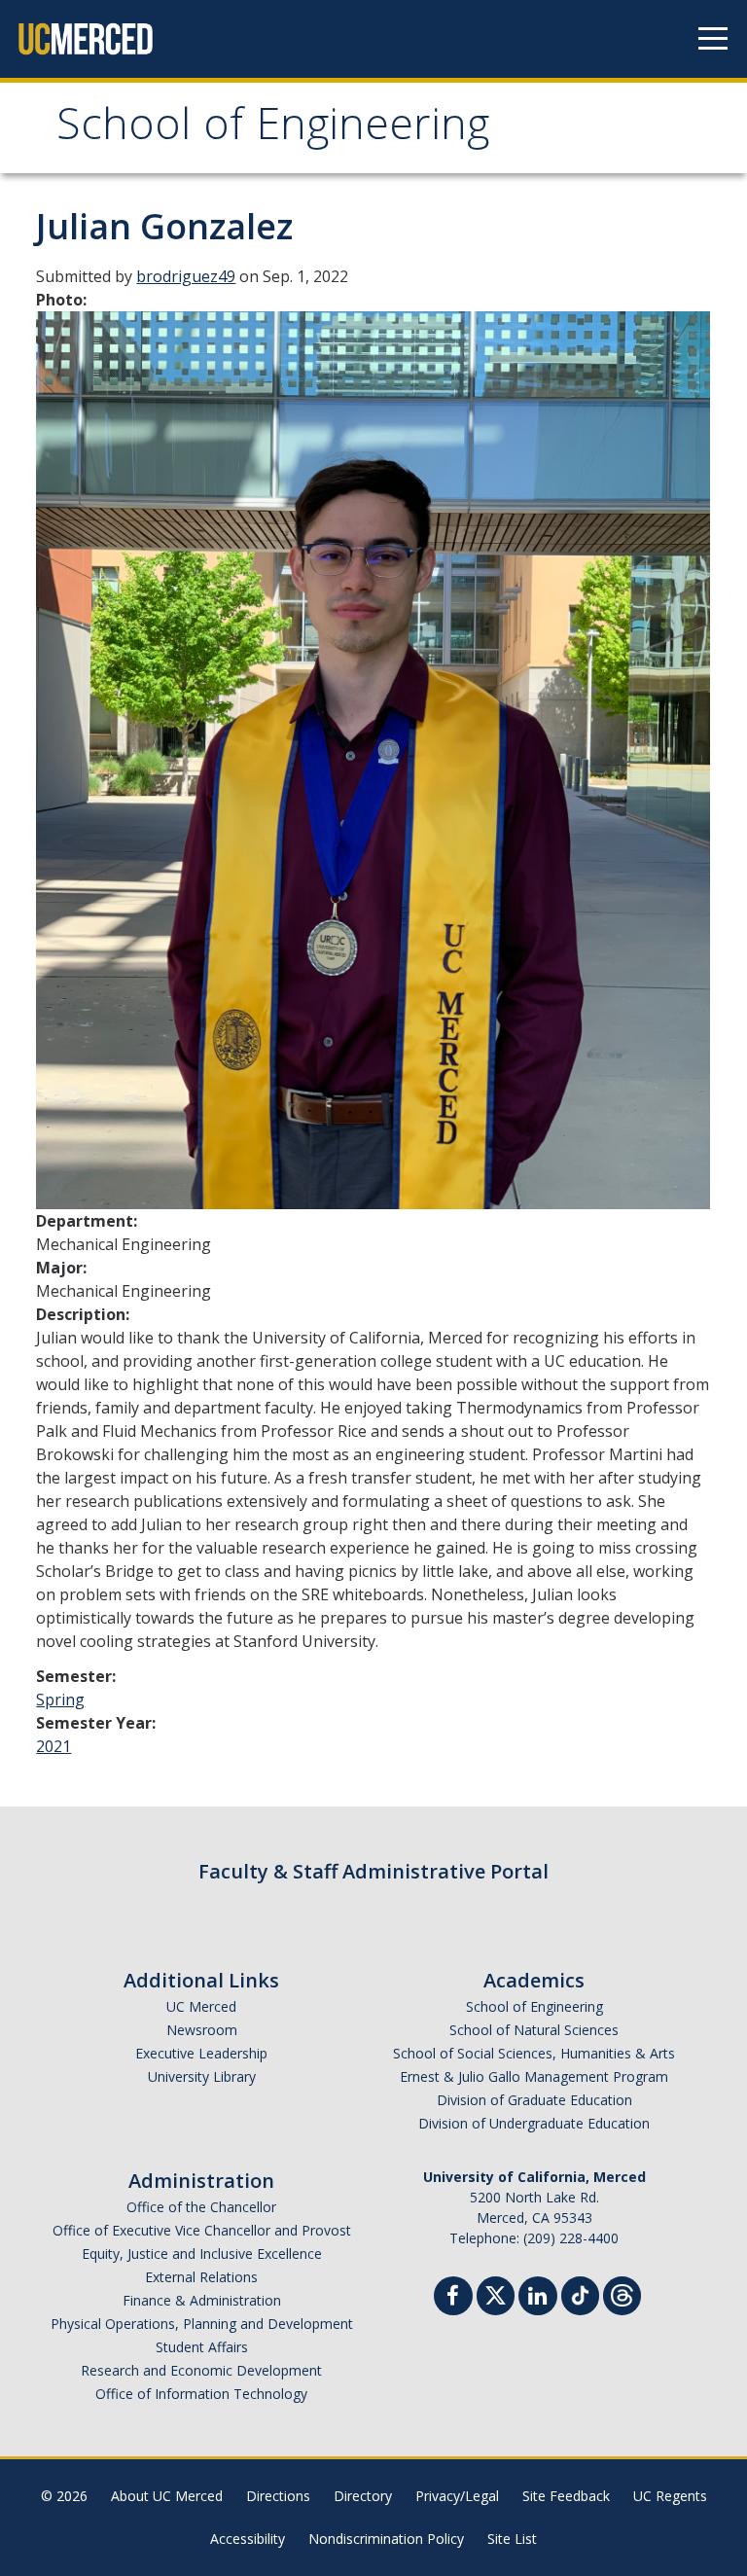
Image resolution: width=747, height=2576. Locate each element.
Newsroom (202, 2030)
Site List (512, 2539)
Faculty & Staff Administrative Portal (373, 1871)
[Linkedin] (538, 2298)
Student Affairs (202, 2347)
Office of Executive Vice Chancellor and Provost (202, 2230)
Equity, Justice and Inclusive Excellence (202, 2254)
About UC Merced (167, 2496)
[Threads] (622, 2293)
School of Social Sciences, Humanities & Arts (534, 2053)
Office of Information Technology (201, 2394)
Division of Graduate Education (534, 2100)
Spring (60, 1699)
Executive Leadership (201, 2053)
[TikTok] (580, 2293)
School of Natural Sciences (534, 2030)
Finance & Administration (202, 2300)
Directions (278, 2496)
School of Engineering (273, 130)
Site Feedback (566, 2496)
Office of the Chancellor (201, 2207)
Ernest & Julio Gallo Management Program (534, 2076)
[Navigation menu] (713, 39)
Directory (363, 2496)
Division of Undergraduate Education (534, 2123)
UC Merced (201, 2006)
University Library (202, 2076)
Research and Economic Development (201, 2370)
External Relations (201, 2277)
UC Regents (670, 2496)
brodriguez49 (186, 276)
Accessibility (248, 2539)
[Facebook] (453, 2298)
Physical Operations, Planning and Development (202, 2324)
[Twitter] (496, 2293)
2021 (53, 1746)
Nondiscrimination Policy (386, 2539)
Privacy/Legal (457, 2496)
